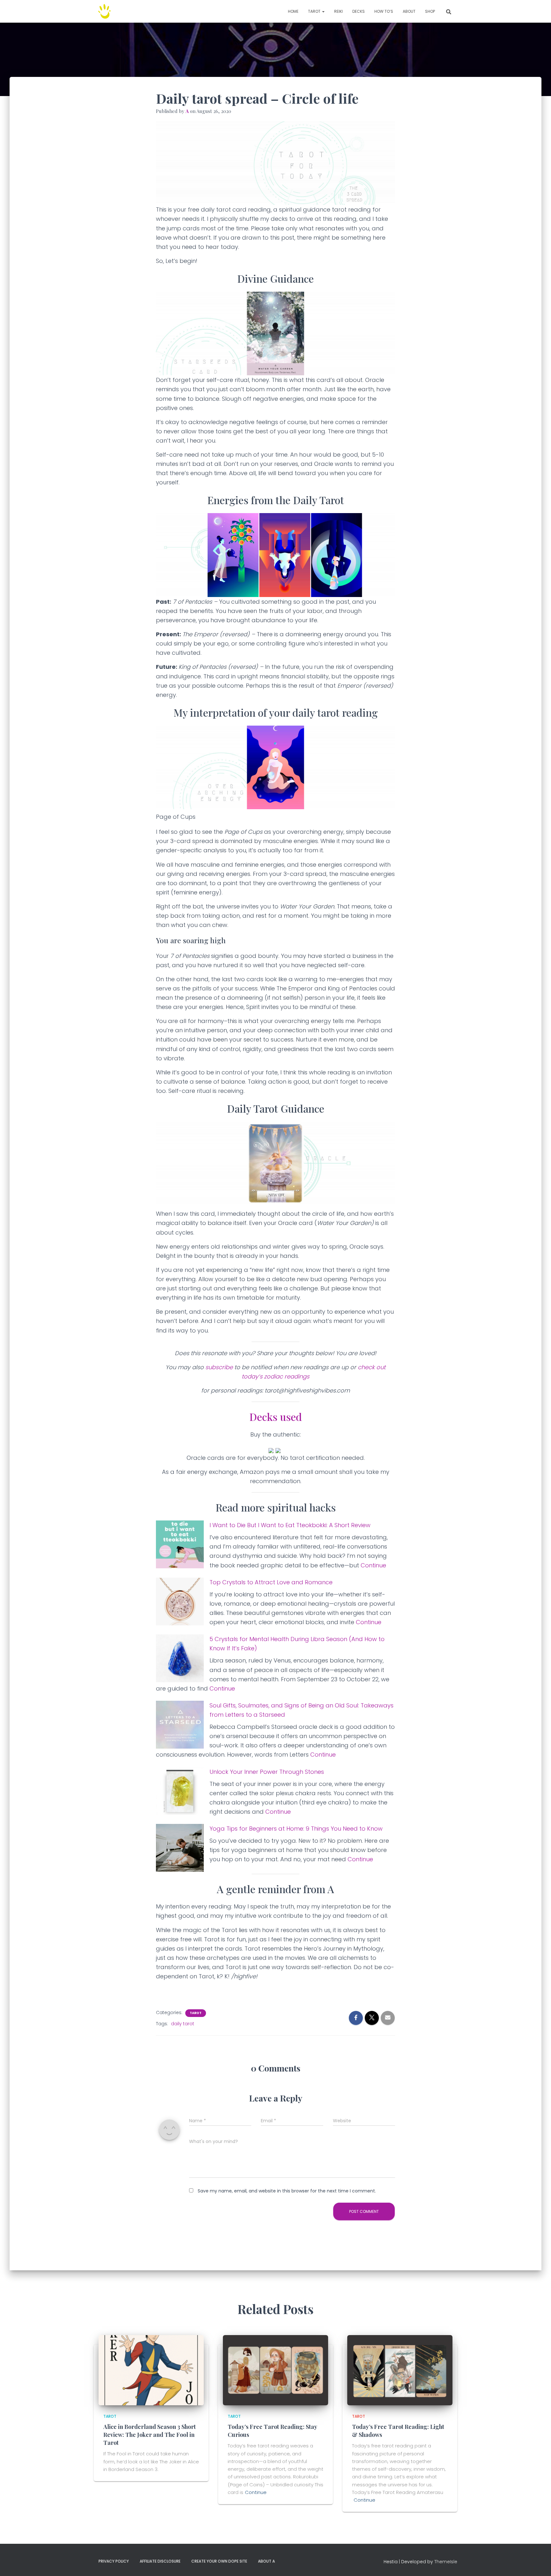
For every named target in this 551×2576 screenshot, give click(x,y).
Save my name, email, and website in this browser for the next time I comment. (287, 2191)
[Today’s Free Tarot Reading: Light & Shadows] (400, 2370)
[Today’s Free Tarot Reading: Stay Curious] (275, 2370)
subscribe (219, 1367)
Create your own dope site (219, 2561)
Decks (359, 11)
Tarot (196, 2013)
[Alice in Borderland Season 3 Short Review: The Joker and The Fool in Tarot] (151, 2370)
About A (266, 2561)
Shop (430, 11)
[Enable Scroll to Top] (538, 2563)
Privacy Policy (114, 2561)
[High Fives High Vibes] (105, 11)
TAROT (315, 11)
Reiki (338, 11)
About (409, 11)
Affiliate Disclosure (160, 2561)
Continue (373, 1565)
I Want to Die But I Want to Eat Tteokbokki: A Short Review (290, 1525)
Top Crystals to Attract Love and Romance (271, 1582)
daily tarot (183, 2024)
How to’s (384, 11)
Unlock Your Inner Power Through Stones (267, 1772)
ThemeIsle (446, 2562)
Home (293, 11)
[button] (323, 11)
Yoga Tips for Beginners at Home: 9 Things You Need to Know (296, 1829)
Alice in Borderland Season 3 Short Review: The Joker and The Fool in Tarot (150, 2435)
